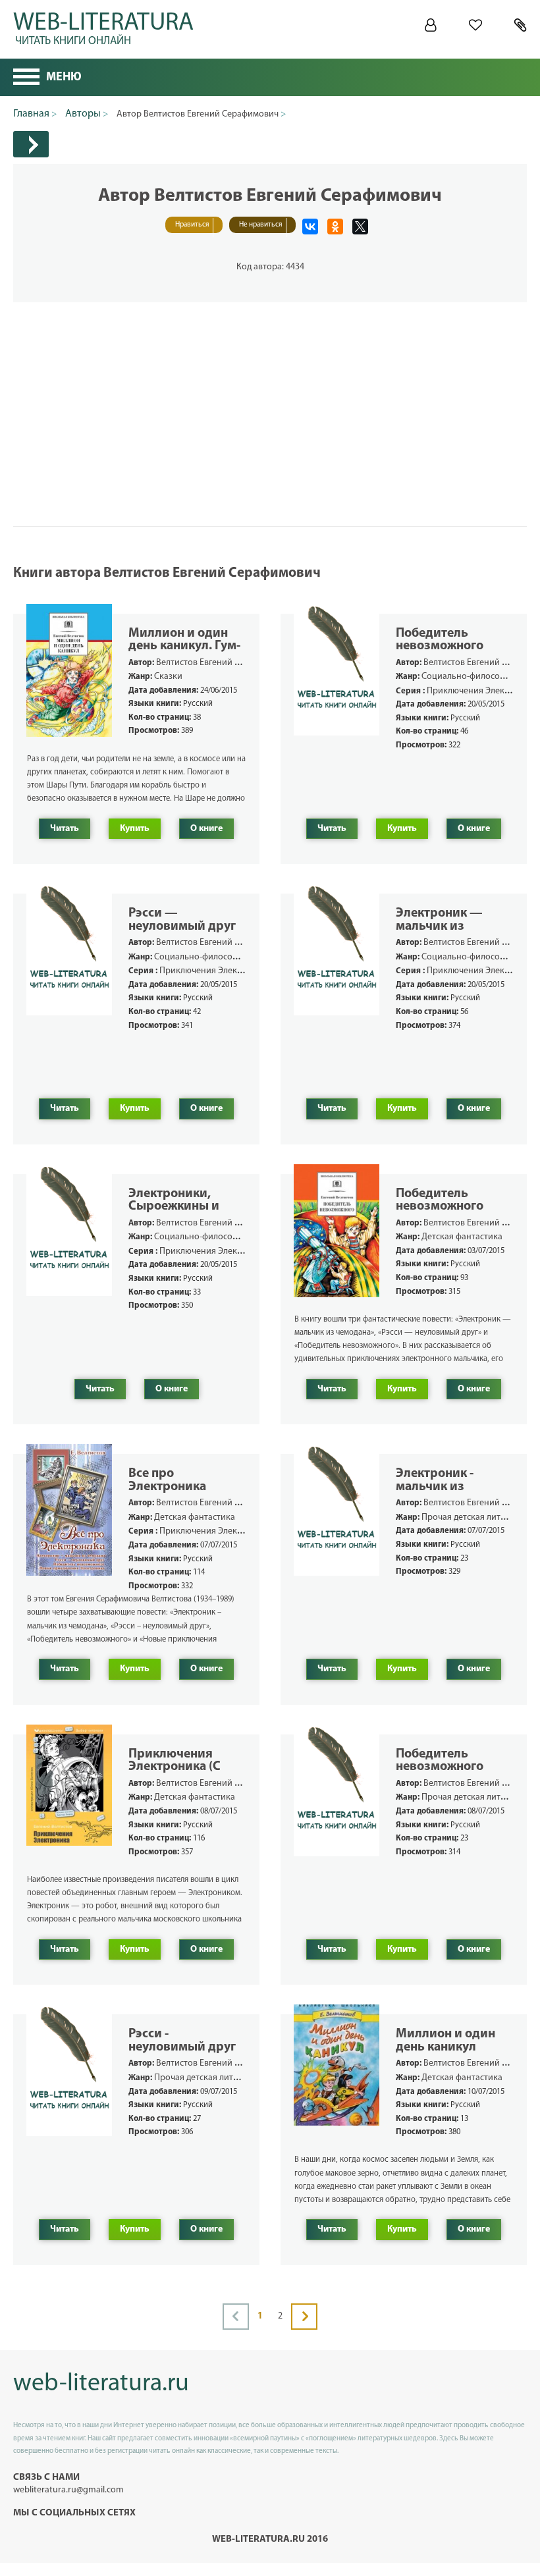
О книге (206, 829)
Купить (135, 829)
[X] (360, 227)
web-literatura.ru (101, 2384)
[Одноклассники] (335, 227)
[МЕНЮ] (26, 78)
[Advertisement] (270, 394)
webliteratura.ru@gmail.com (68, 2490)
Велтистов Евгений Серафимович (224, 663)
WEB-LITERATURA (103, 26)
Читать (65, 829)
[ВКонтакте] (310, 227)
